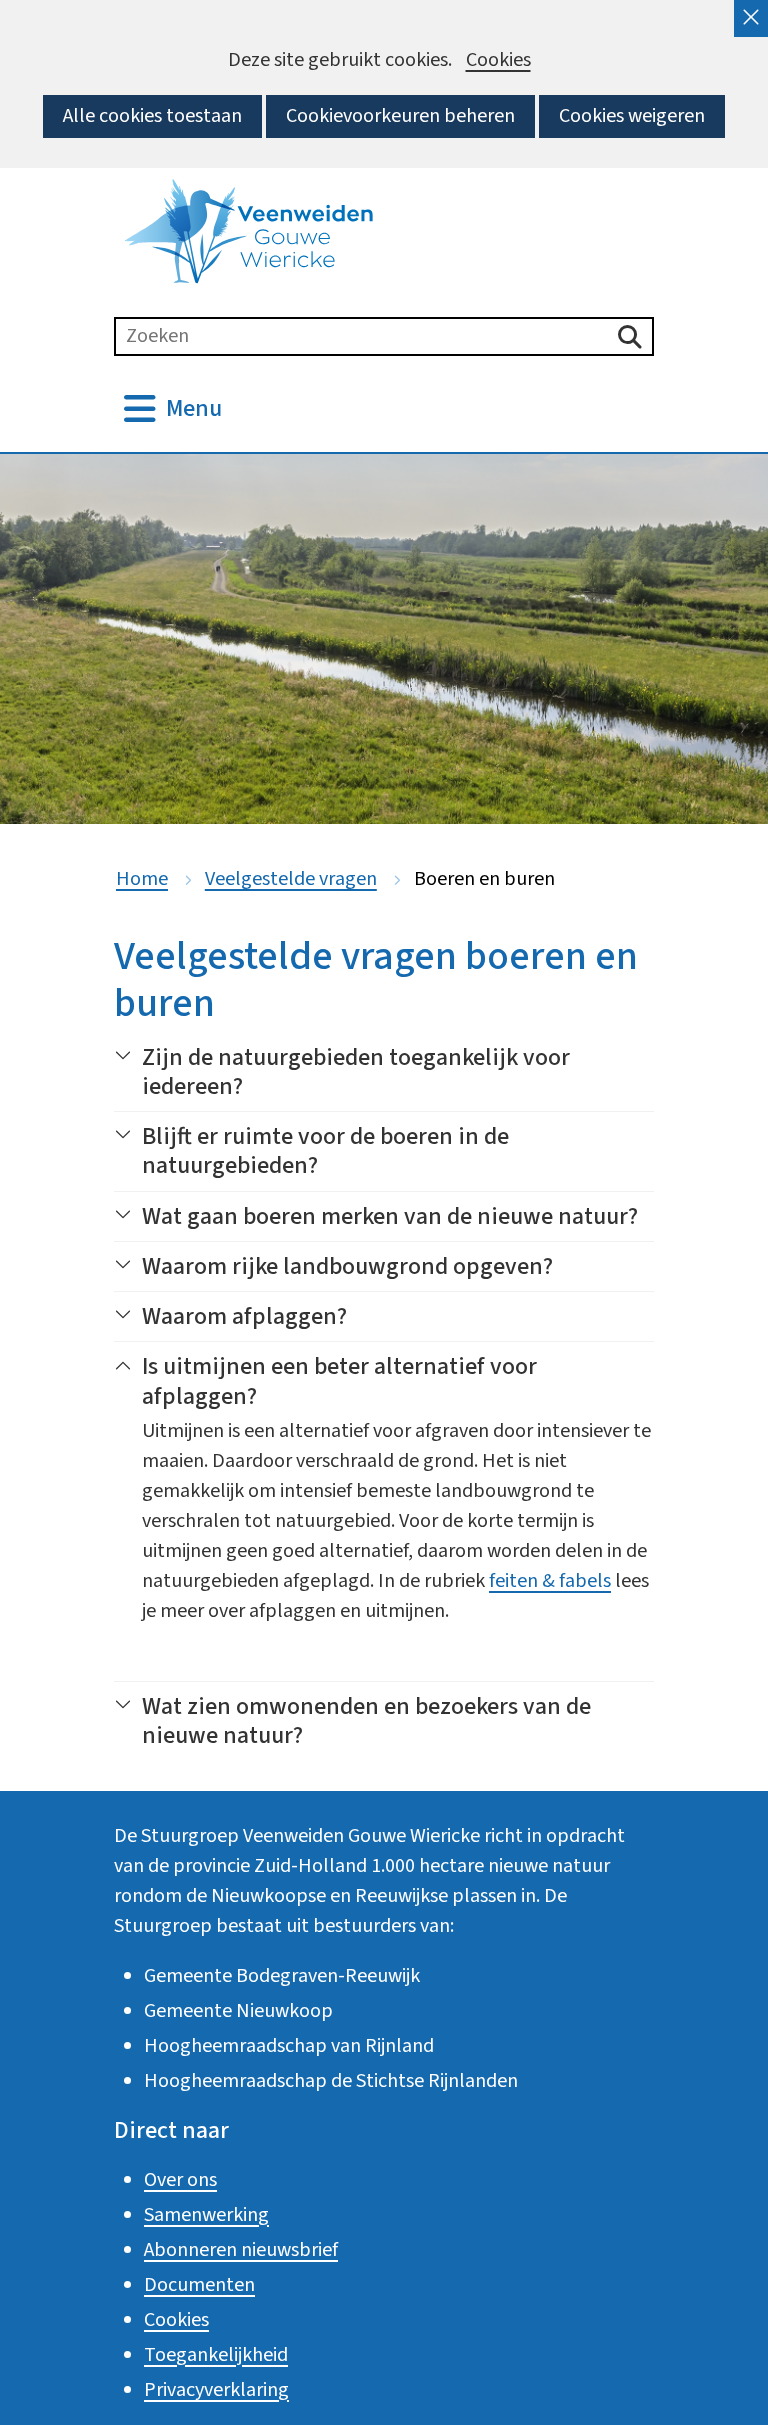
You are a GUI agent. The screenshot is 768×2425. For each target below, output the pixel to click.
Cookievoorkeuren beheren (400, 116)
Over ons (180, 2180)
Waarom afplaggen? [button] (244, 1316)
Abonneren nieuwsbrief (241, 2250)
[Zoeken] (630, 336)
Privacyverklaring (216, 2390)
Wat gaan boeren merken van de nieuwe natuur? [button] (390, 1216)
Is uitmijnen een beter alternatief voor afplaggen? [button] (325, 1381)
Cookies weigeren (632, 116)
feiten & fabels (550, 1581)
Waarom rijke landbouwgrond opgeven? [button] (347, 1266)
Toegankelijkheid (216, 2355)
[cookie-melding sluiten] (751, 18)
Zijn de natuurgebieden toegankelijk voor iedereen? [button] (356, 1072)
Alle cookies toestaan (152, 116)
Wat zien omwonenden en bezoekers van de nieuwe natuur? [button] (352, 1721)
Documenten (199, 2285)
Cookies (498, 60)
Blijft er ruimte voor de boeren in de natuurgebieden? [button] (325, 1151)
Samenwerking (206, 2215)
